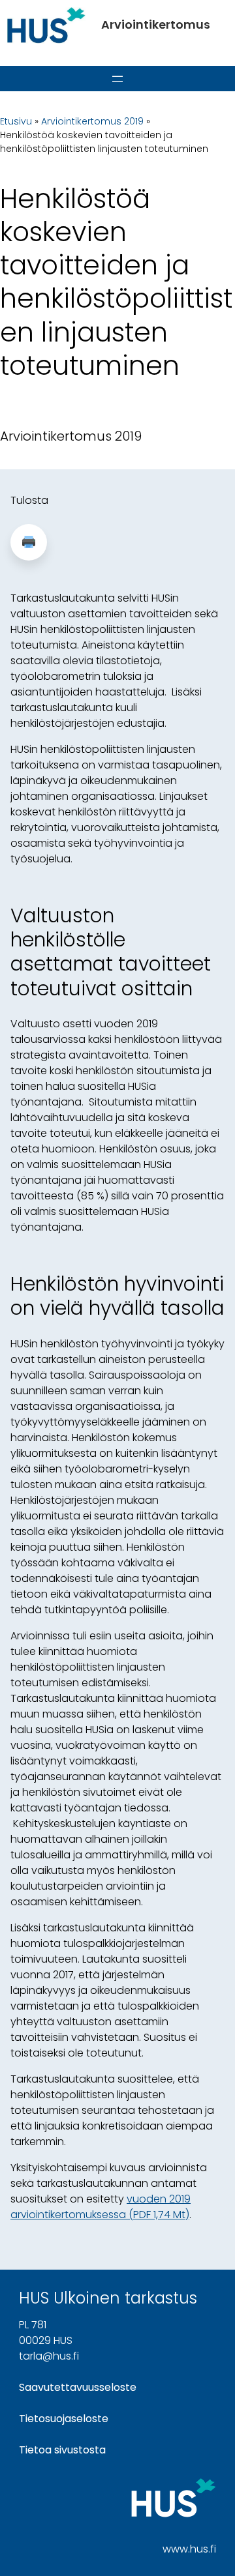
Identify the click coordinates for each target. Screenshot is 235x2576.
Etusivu (16, 121)
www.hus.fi (189, 2549)
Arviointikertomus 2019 (92, 121)
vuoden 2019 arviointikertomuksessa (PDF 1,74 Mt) (101, 2207)
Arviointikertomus (156, 24)
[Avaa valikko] (117, 79)
